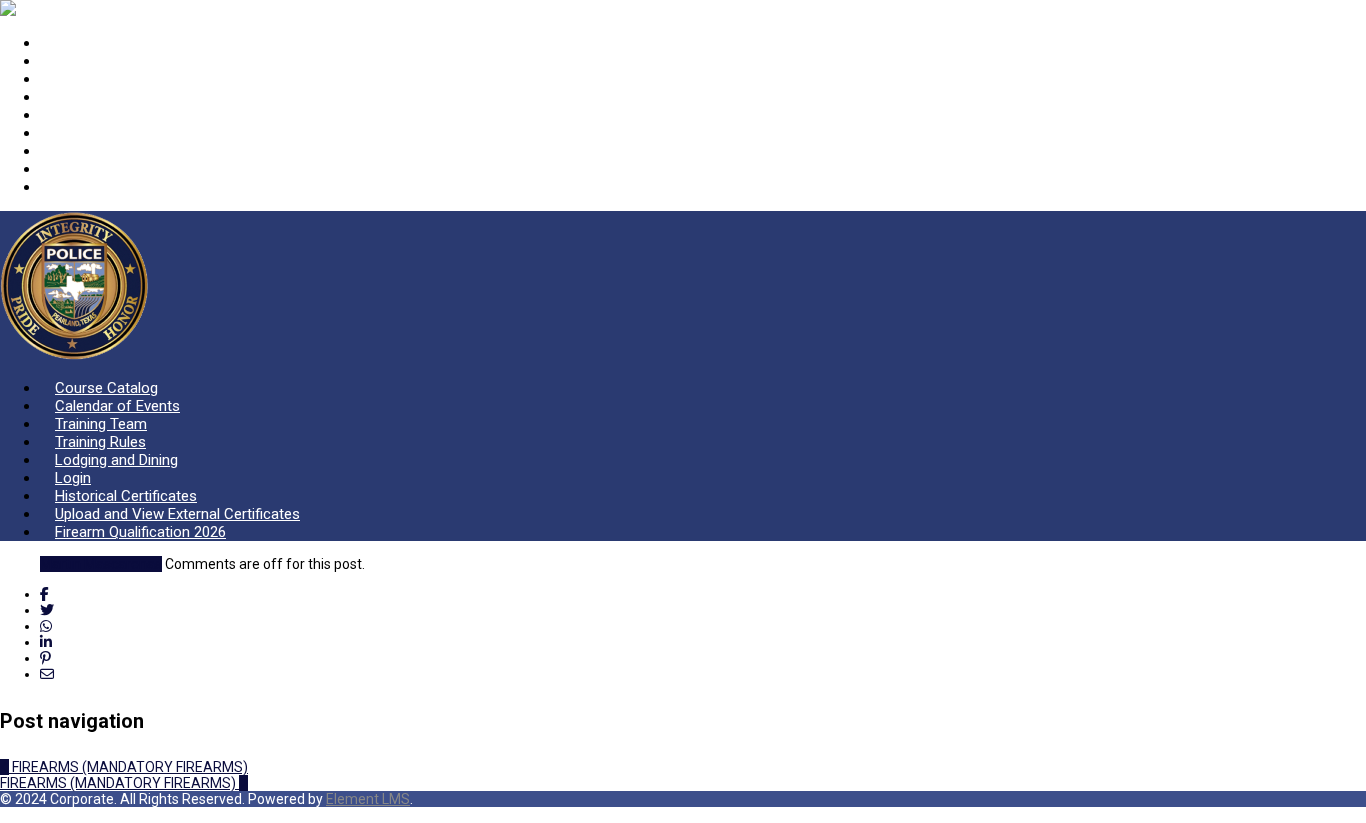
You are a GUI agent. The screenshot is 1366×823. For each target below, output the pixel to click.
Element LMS (368, 799)
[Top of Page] (6, 815)
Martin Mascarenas (101, 564)
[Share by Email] (47, 674)
